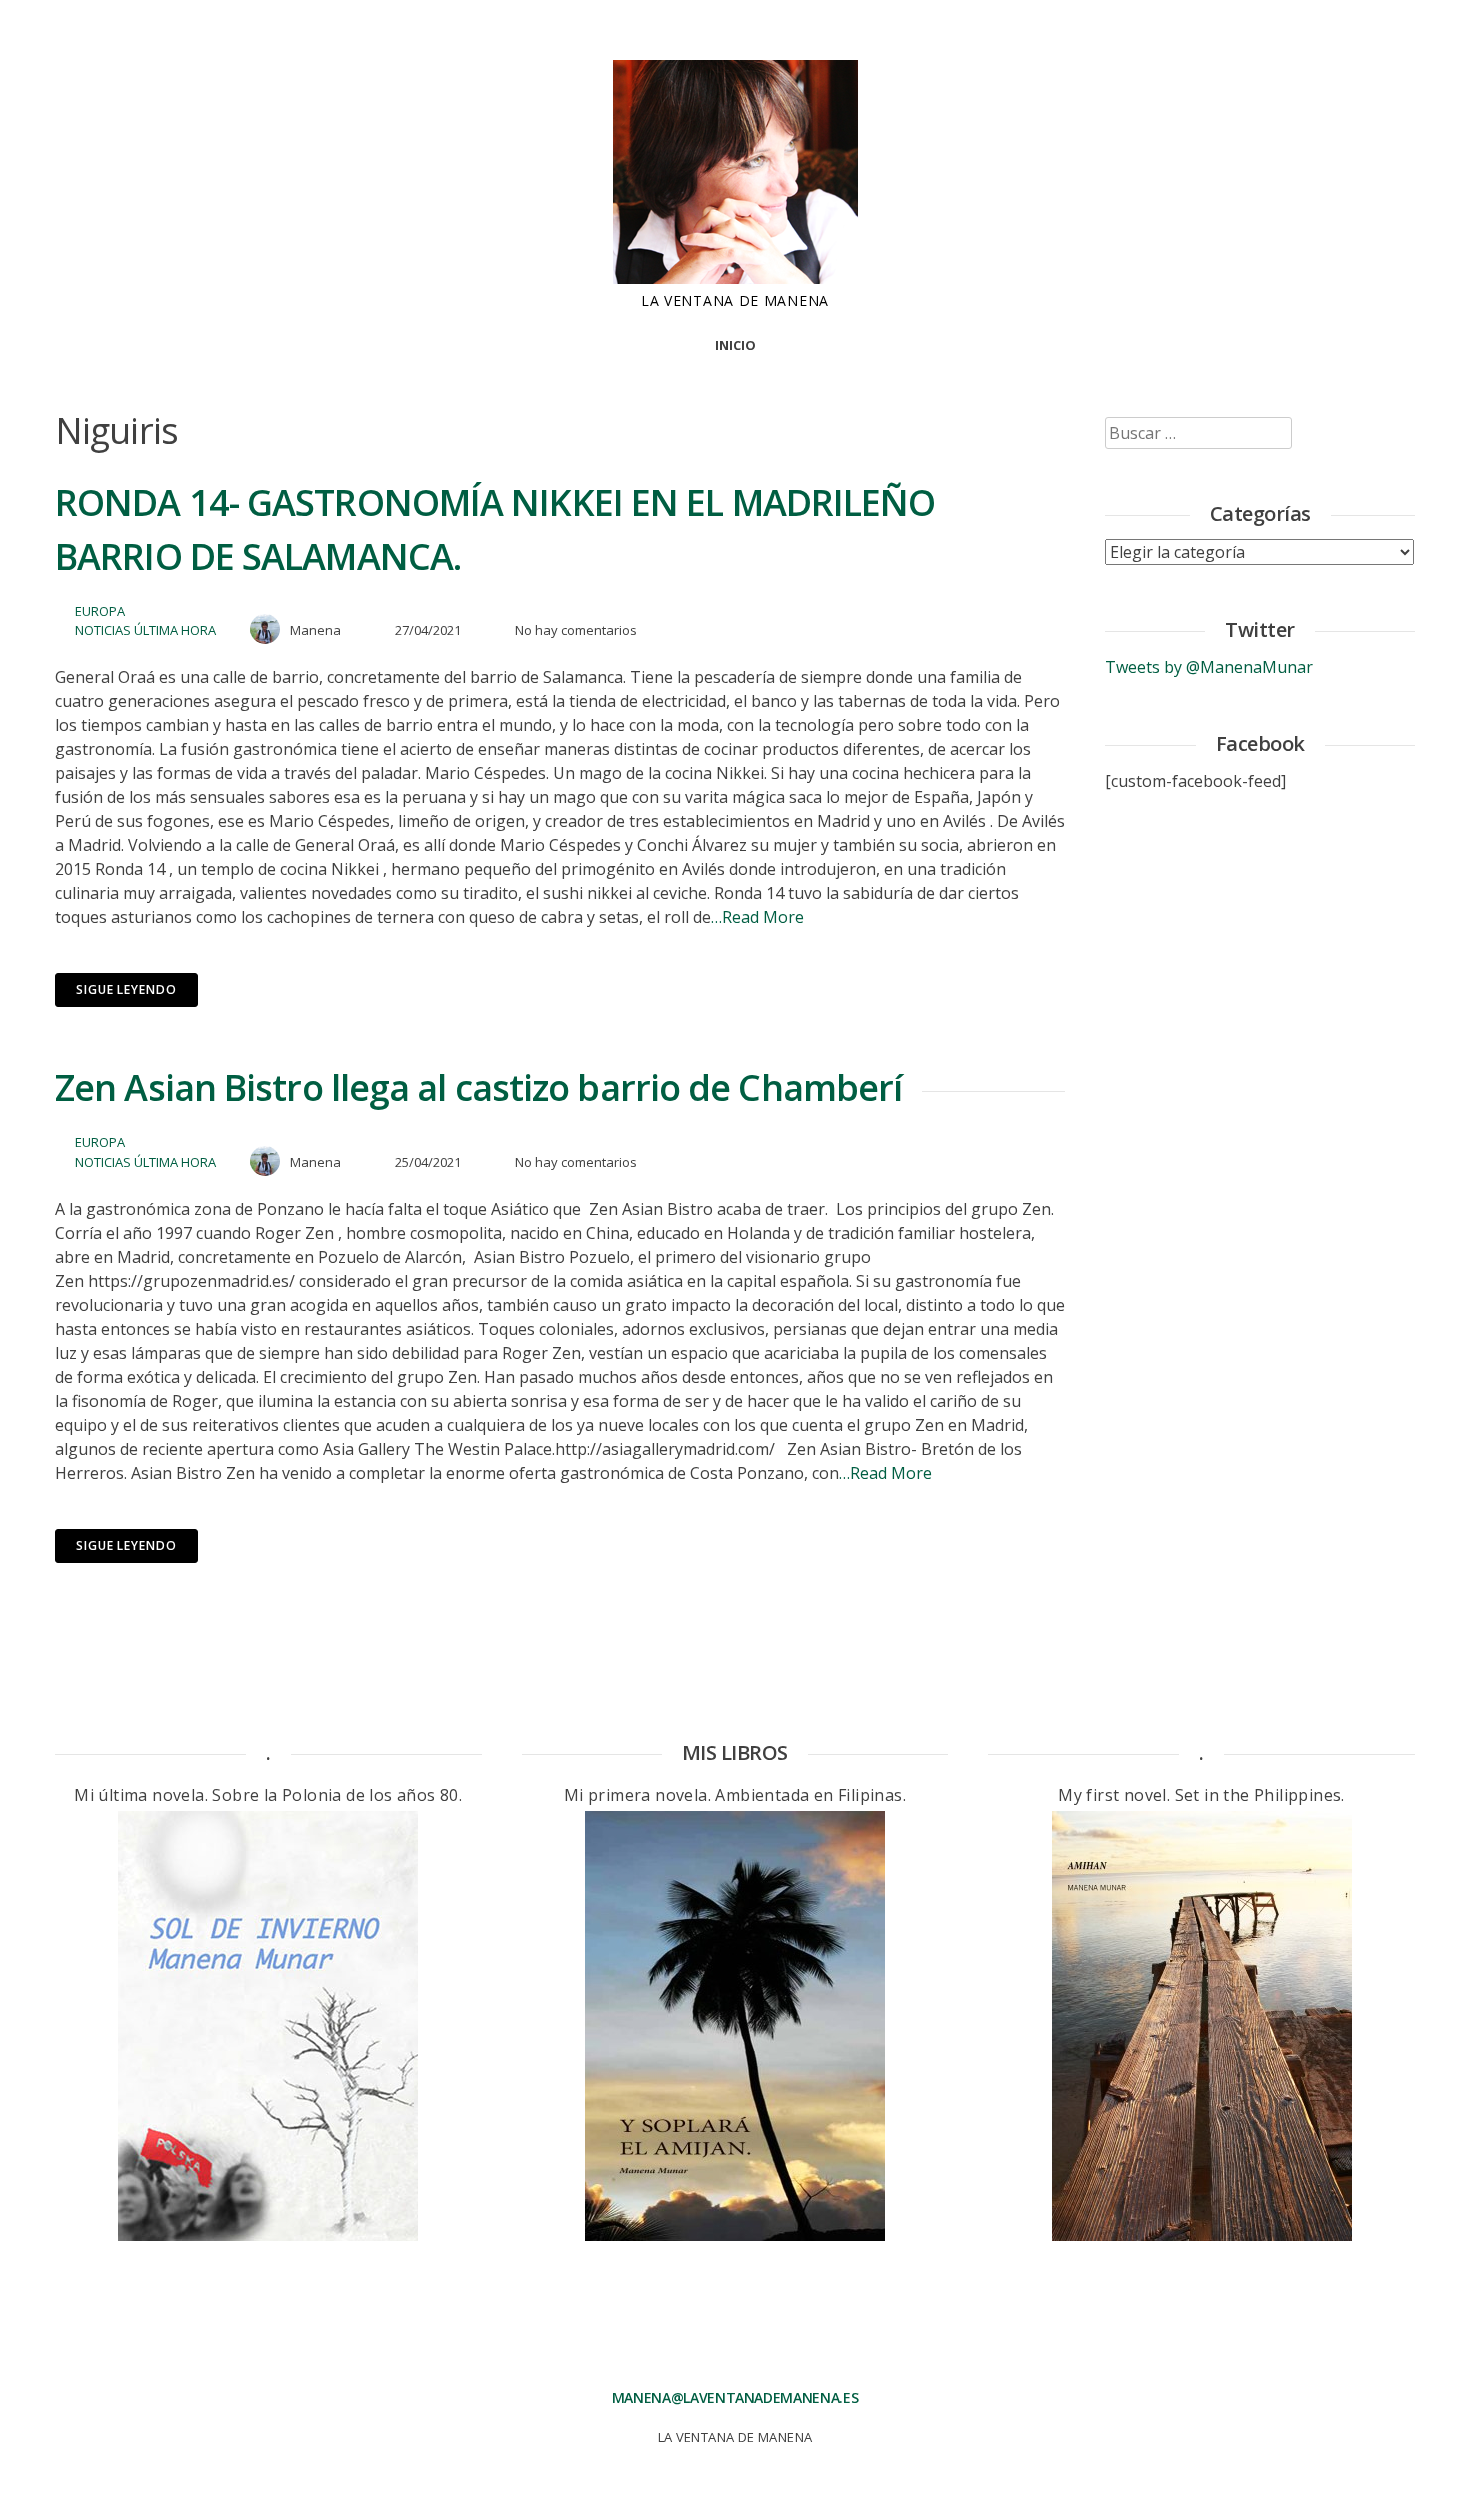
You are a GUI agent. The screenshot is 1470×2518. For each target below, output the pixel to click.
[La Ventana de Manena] (735, 278)
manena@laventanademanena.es (735, 2397)
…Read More (757, 917)
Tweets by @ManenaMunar (1209, 667)
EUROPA (100, 611)
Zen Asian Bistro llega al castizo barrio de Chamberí (478, 1087)
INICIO (735, 345)
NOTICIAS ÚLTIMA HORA (145, 630)
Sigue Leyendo (126, 989)
